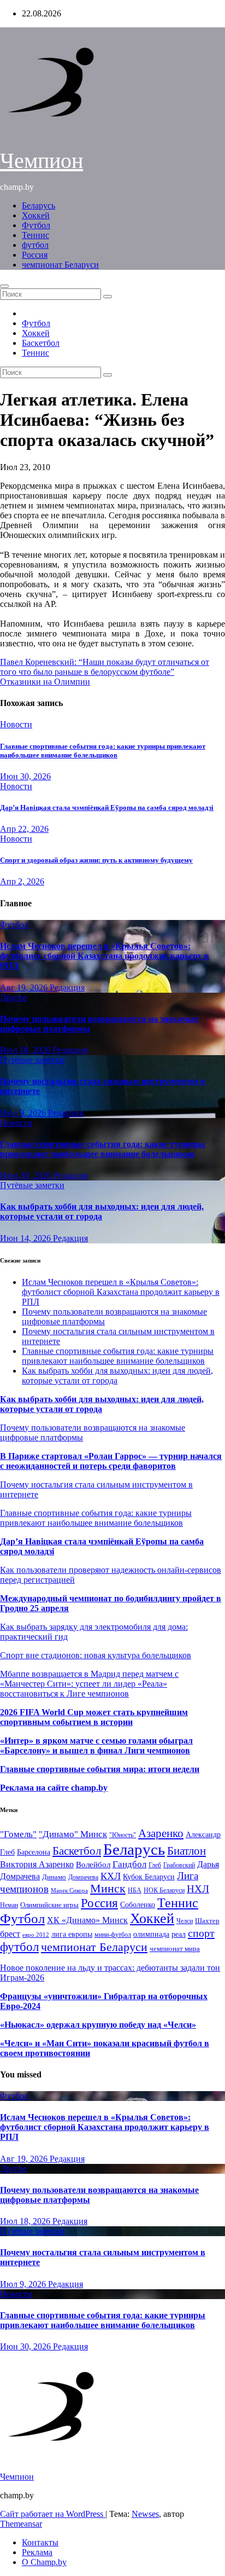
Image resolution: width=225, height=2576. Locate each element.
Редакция (67, 988)
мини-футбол (113, 1935)
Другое (13, 997)
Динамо (54, 1877)
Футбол (36, 225)
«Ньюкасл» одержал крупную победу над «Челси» (98, 2025)
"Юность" (123, 1835)
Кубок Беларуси (149, 1877)
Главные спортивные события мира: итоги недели (100, 1769)
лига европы (72, 1934)
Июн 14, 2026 (26, 1238)
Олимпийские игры (49, 1905)
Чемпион (42, 161)
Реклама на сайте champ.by (54, 1788)
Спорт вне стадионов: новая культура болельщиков (96, 1655)
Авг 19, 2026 (25, 988)
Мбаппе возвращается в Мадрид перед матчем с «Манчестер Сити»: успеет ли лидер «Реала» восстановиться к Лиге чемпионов (89, 1684)
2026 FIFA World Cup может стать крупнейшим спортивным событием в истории (94, 1717)
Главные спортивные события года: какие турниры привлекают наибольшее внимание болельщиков (103, 751)
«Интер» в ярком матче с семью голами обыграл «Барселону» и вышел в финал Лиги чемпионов (96, 1746)
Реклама (37, 2552)
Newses (145, 2514)
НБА (135, 1890)
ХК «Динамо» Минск (87, 1920)
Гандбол (129, 1864)
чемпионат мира (175, 1949)
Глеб (155, 1865)
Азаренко (161, 1833)
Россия (35, 255)
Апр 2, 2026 (22, 881)
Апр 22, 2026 (24, 829)
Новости (16, 724)
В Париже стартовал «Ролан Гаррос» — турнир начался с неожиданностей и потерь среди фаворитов (111, 1461)
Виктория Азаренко (37, 1864)
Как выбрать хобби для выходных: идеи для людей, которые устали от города (102, 1211)
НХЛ (198, 1889)
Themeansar (21, 2524)
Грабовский (179, 1865)
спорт (201, 1933)
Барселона (34, 1852)
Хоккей (36, 215)
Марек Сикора (69, 1890)
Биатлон (186, 1851)
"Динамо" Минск (73, 1834)
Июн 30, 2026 (25, 776)
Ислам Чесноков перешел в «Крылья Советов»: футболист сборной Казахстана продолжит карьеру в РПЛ (105, 956)
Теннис (35, 235)
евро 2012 (36, 1935)
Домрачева (83, 1877)
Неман (9, 1905)
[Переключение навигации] (4, 286)
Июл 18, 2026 (26, 1050)
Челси (185, 1921)
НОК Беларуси (164, 1891)
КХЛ (111, 1876)
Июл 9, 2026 (24, 1113)
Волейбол (93, 1864)
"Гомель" (18, 1834)
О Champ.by (44, 2562)
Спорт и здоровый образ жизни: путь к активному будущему (96, 860)
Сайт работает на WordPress (53, 2514)
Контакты (40, 2542)
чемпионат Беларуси (60, 265)
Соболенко (138, 1905)
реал (179, 1934)
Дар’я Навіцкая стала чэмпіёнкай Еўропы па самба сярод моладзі (107, 807)
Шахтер (207, 1921)
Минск (108, 1889)
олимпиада (151, 1934)
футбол (35, 245)
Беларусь (39, 205)
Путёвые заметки (32, 1060)
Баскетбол (41, 343)
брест (10, 1934)
